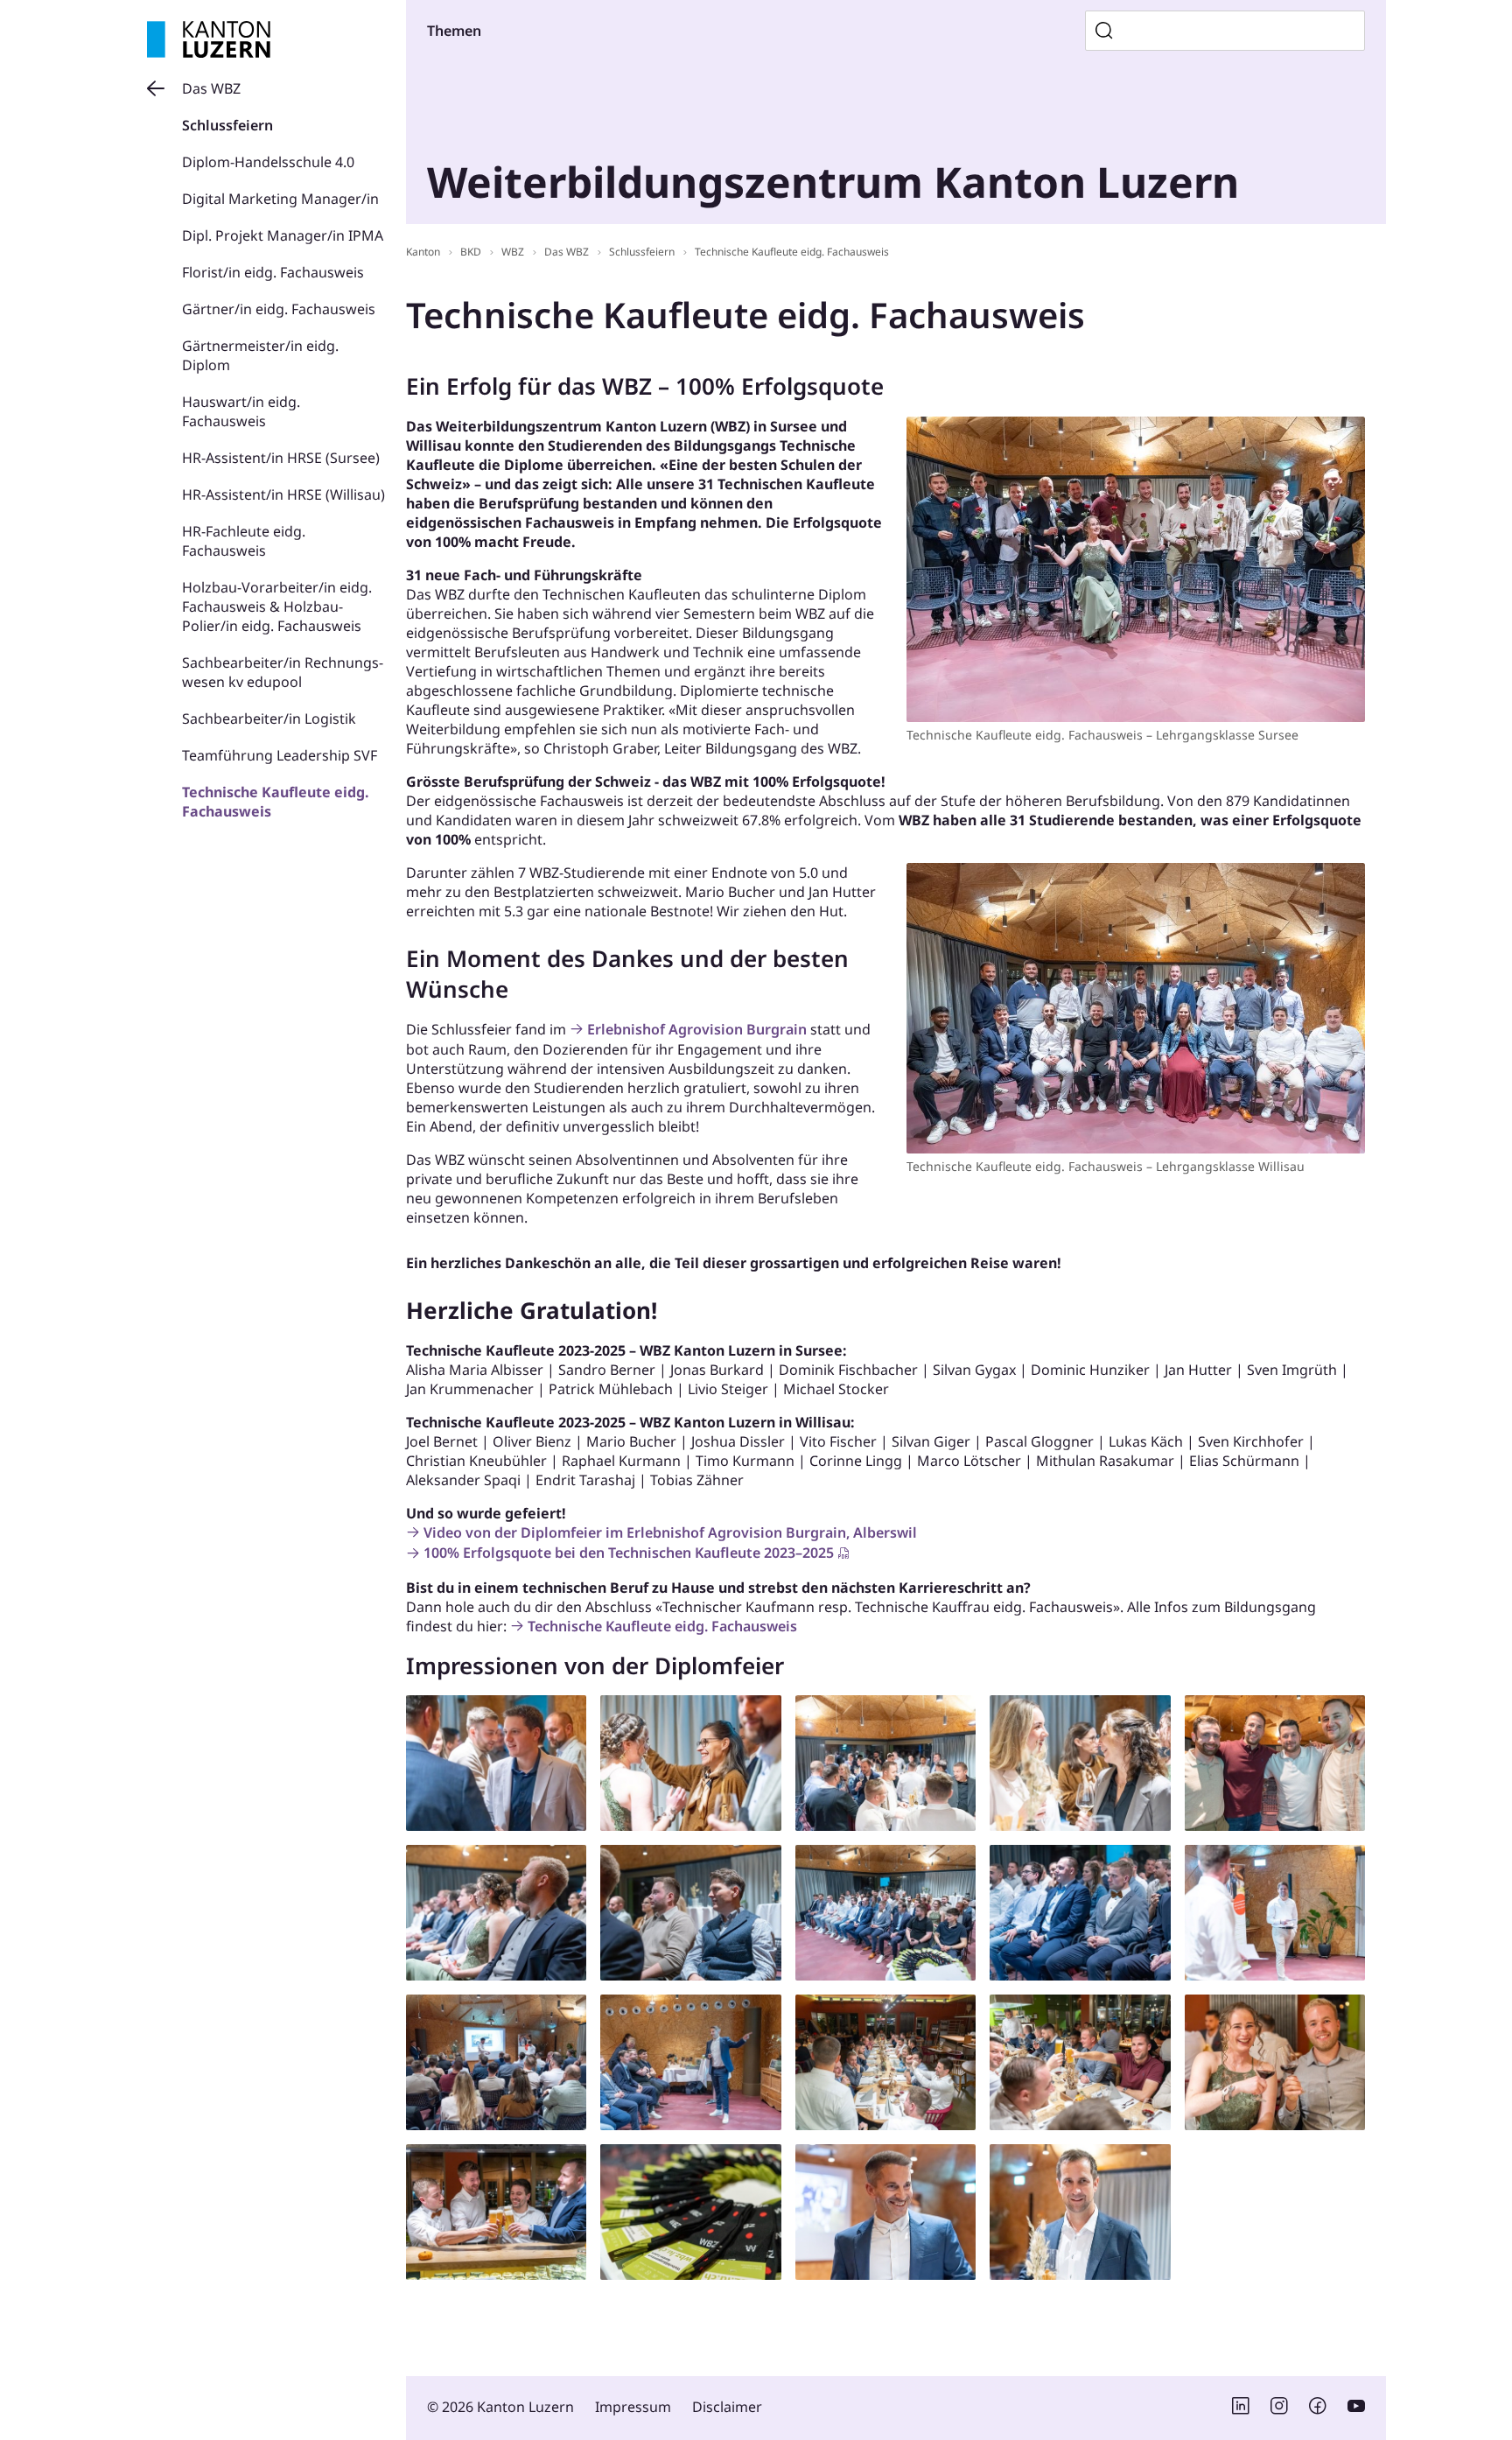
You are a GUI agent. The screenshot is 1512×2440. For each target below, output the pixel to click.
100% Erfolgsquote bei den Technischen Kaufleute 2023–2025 (629, 1553)
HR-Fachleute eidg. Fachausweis (244, 541)
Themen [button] (454, 31)
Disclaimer (727, 2407)
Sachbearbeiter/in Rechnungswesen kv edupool (283, 672)
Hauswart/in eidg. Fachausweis (241, 411)
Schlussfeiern (227, 125)
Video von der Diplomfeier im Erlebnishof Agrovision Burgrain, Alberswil (670, 1532)
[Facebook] (1318, 2409)
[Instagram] (1279, 2409)
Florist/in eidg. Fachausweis (273, 272)
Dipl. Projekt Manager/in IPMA (283, 235)
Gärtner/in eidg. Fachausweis (279, 309)
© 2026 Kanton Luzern (500, 2407)
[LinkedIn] (1241, 2409)
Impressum (633, 2407)
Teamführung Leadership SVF (280, 755)
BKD (471, 252)
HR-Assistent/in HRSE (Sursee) (281, 458)
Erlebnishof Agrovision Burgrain (697, 1029)
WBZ (513, 252)
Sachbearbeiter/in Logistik (269, 719)
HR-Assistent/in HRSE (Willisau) (283, 494)
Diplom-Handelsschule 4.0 (268, 162)
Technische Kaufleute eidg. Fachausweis (792, 252)
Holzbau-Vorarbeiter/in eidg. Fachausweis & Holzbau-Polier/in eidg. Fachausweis (277, 606)
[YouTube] (1356, 2409)
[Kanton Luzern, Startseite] (209, 39)
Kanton (423, 252)
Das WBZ (211, 88)
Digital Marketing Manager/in (280, 199)
